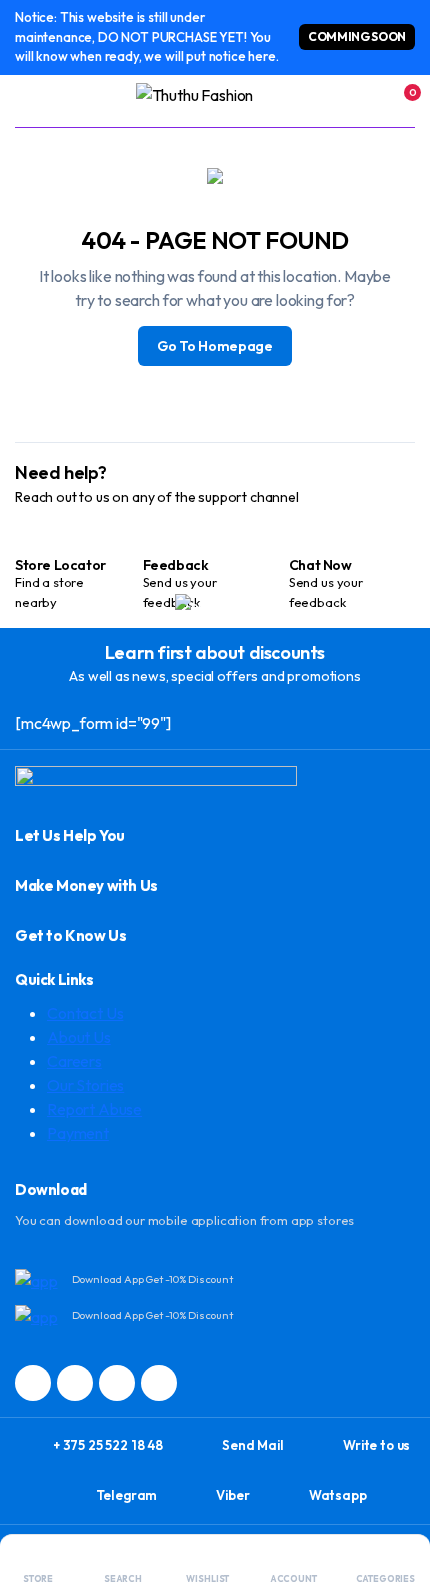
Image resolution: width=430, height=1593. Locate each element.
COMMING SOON (357, 36)
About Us (79, 1037)
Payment (78, 1133)
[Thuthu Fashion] (215, 101)
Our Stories (85, 1085)
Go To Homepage (215, 346)
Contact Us (85, 1013)
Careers (74, 1061)
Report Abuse (94, 1109)
